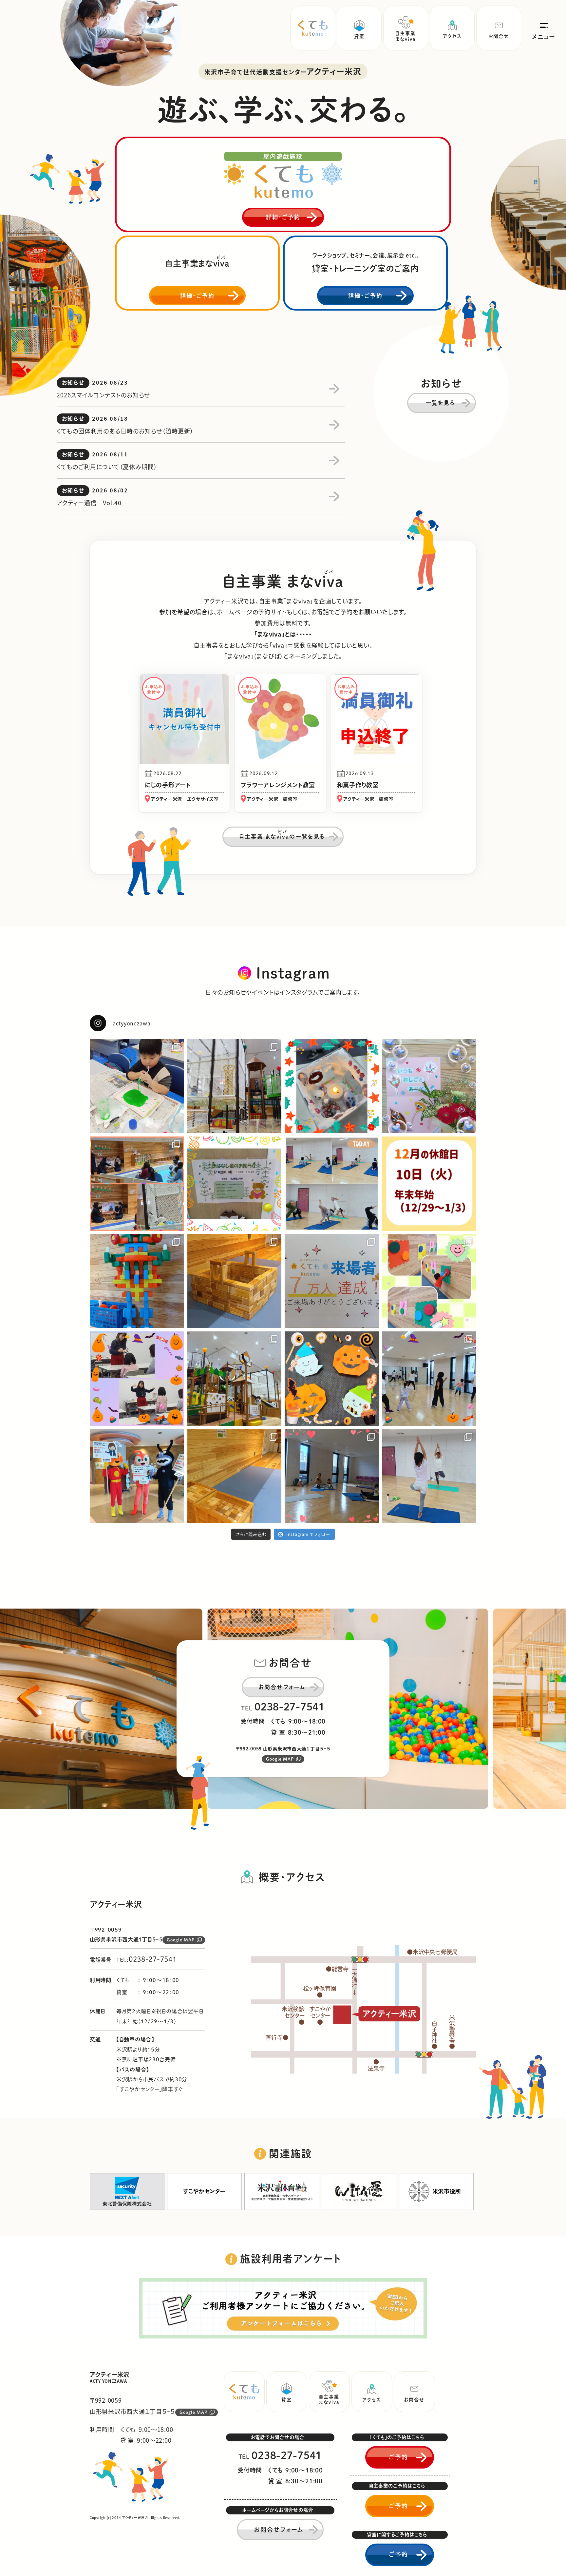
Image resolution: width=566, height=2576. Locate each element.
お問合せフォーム (282, 1687)
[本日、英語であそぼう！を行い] (137, 1379)
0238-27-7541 (290, 1707)
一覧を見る (440, 403)
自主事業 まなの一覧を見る (282, 835)
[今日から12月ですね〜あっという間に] (235, 1086)
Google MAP (280, 1759)
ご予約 (398, 2457)
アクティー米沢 (110, 2377)
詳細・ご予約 (283, 217)
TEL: (147, 1960)
